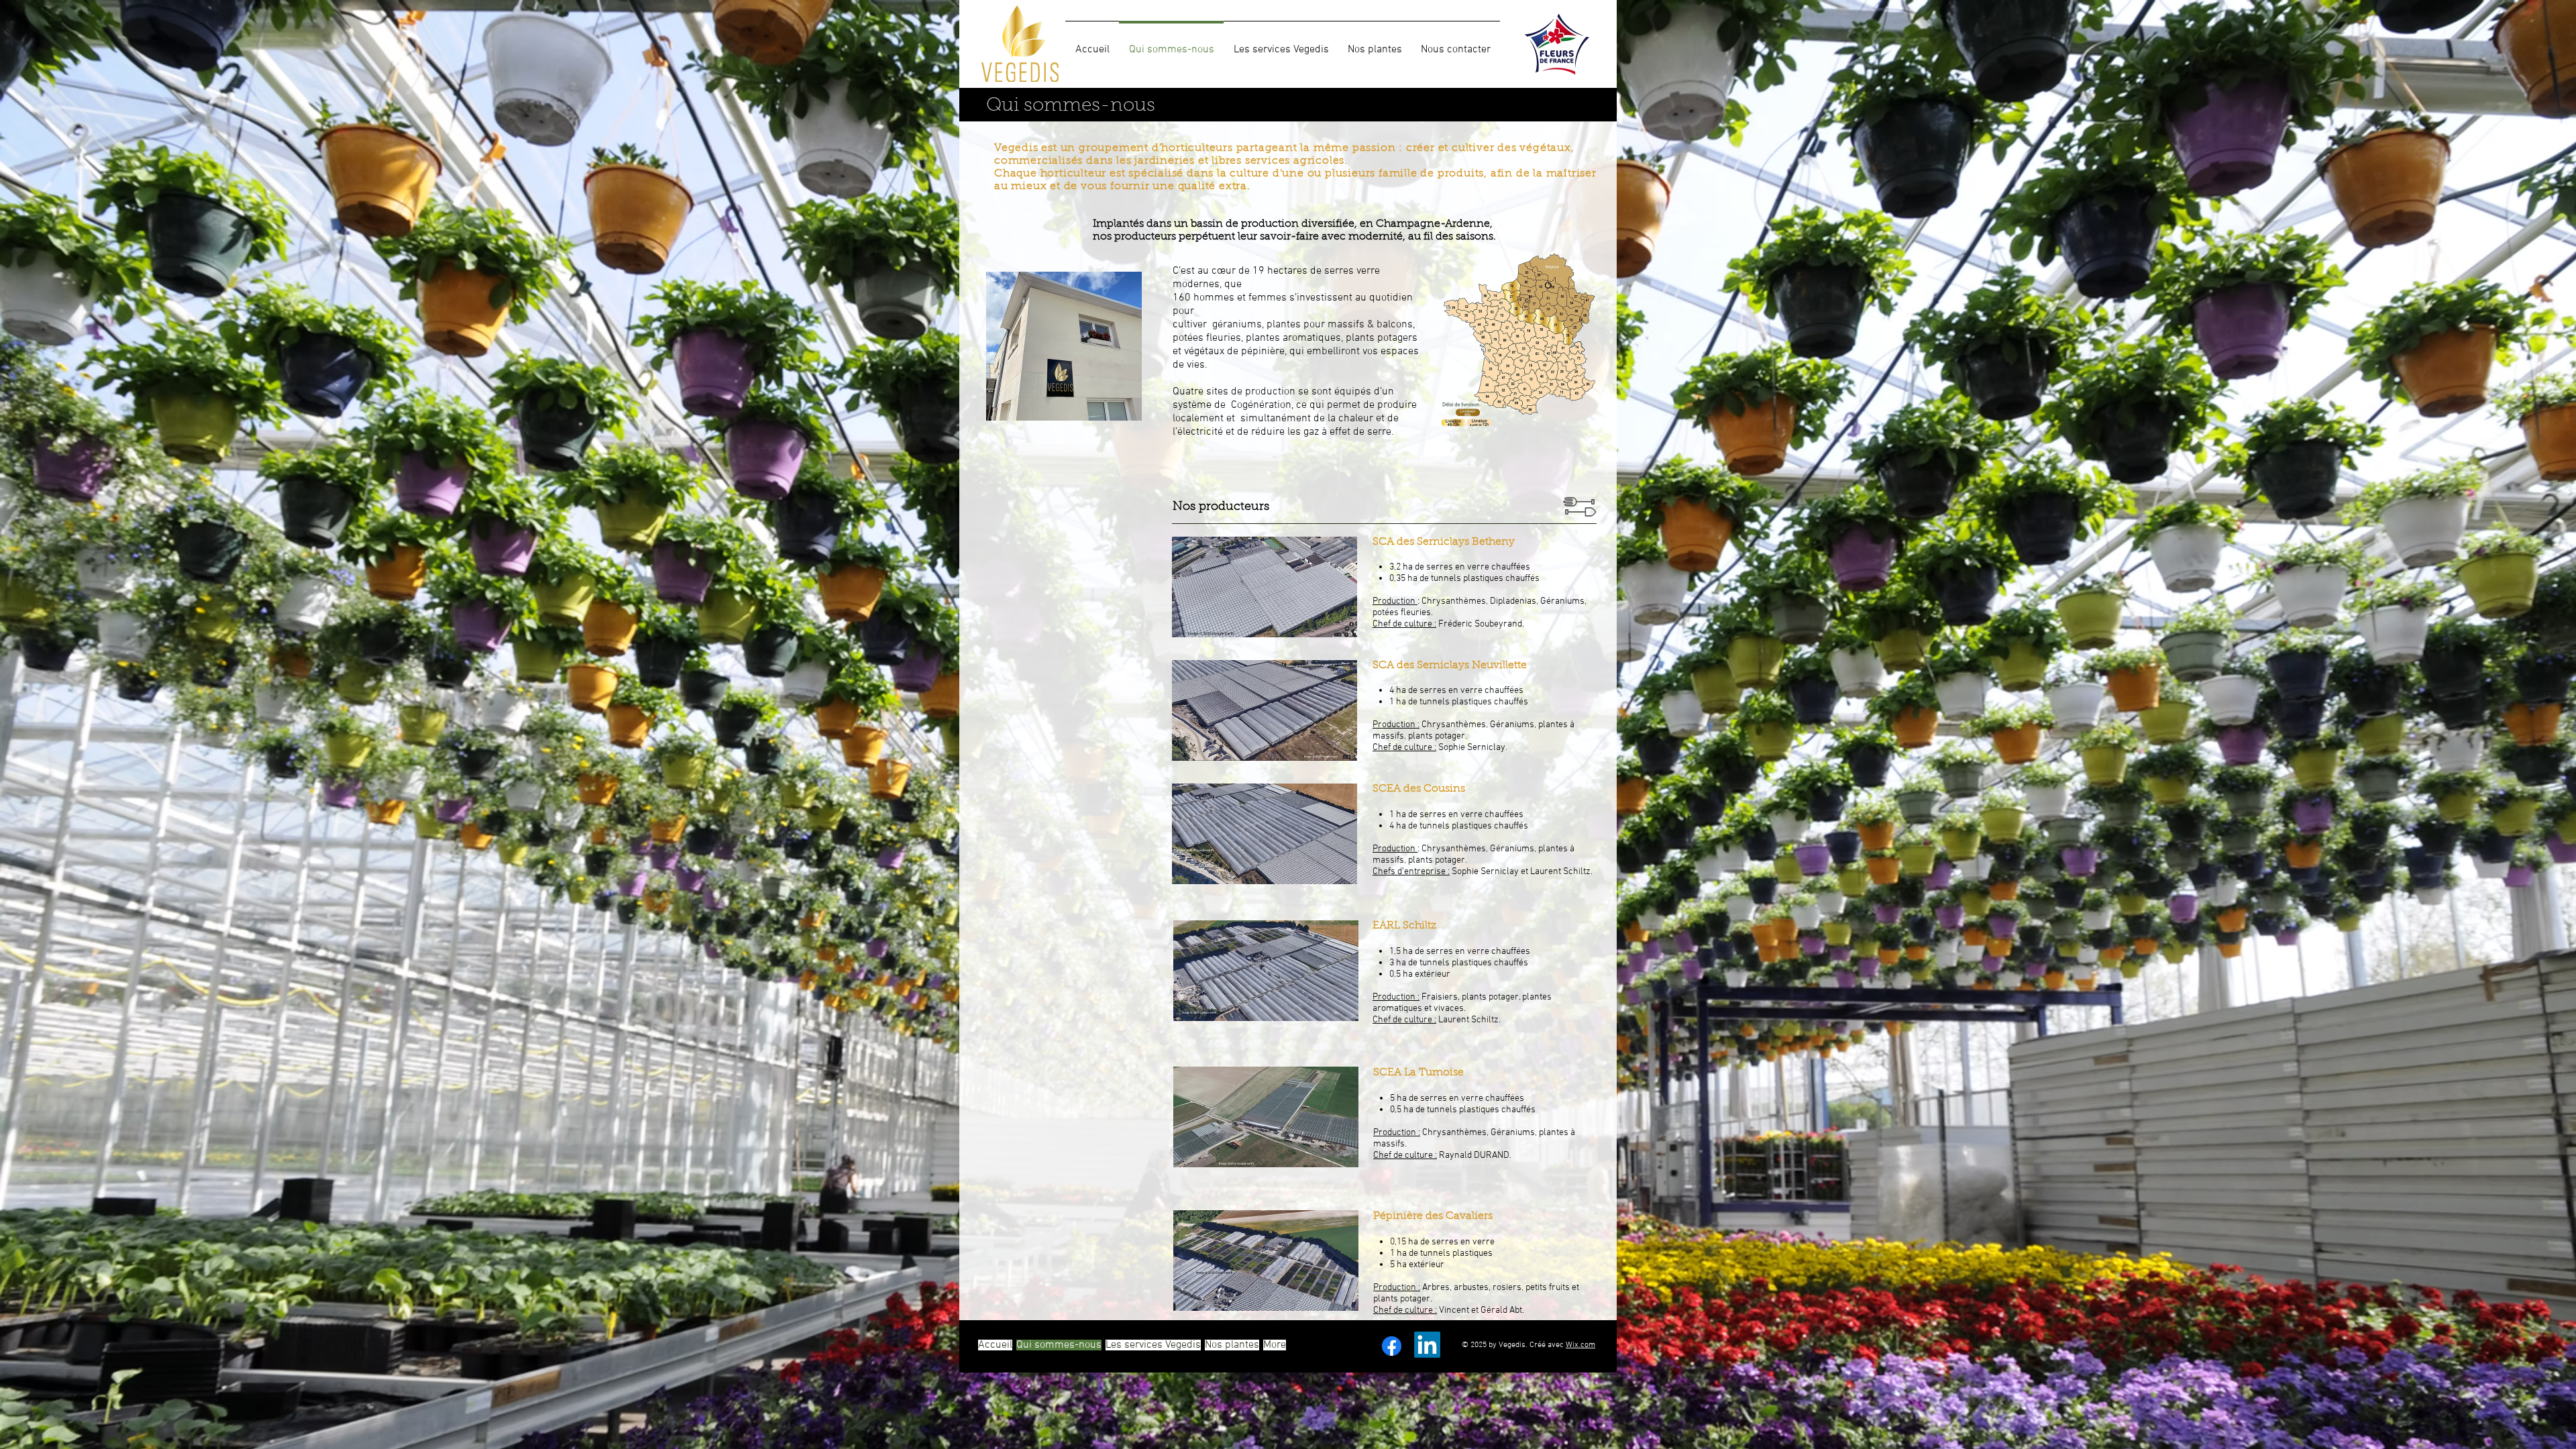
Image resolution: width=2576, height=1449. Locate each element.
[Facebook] (1392, 1346)
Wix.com (1580, 1345)
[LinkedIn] (1427, 1345)
